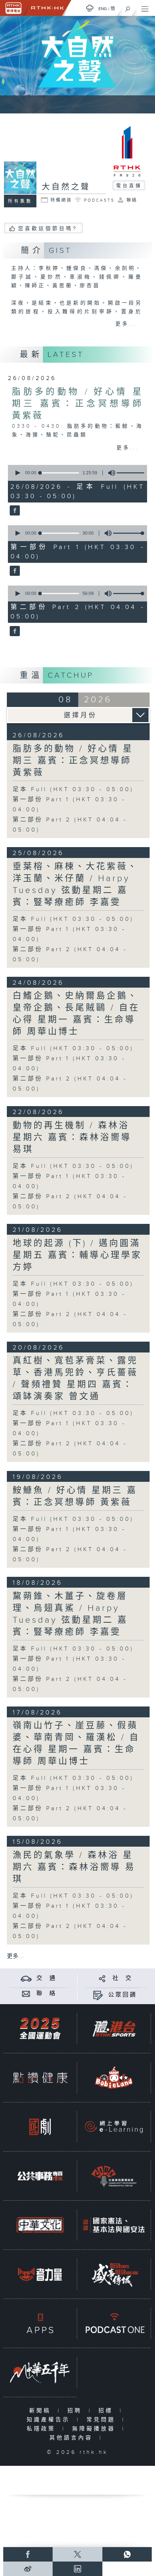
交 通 (46, 1978)
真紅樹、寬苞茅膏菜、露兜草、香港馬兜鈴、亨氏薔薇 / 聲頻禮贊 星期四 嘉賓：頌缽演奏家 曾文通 (75, 1379)
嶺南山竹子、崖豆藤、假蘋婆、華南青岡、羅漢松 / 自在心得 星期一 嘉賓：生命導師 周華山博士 (76, 1744)
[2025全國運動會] (40, 2028)
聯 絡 (46, 1994)
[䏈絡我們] (26, 1994)
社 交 (123, 1978)
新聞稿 (42, 2411)
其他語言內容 (73, 2438)
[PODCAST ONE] (114, 2323)
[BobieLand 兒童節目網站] (114, 2077)
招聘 (76, 2411)
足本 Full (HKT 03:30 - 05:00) (73, 789)
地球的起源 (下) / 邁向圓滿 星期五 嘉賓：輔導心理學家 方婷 (77, 1255)
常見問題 (103, 2420)
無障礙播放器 (95, 2429)
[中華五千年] (40, 2372)
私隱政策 (43, 2429)
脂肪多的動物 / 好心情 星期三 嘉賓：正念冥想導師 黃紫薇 (77, 404)
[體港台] (114, 2028)
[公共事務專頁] (40, 2176)
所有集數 (20, 201)
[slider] (133, 473)
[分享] (102, 1978)
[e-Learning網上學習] (114, 2127)
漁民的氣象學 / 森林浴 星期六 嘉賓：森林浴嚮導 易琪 (74, 1867)
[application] (76, 473)
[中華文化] (40, 2225)
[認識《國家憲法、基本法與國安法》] (114, 2225)
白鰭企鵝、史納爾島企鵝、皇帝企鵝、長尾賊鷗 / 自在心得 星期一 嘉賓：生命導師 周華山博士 (76, 1014)
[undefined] (90, 8)
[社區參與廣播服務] (114, 2176)
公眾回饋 (123, 1995)
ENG (103, 9)
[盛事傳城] (114, 2274)
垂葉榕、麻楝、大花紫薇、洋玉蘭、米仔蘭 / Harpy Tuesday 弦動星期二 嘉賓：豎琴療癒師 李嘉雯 (75, 884)
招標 (107, 2411)
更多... (127, 324)
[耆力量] (40, 2274)
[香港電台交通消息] (26, 1978)
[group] (110, 473)
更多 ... (15, 1956)
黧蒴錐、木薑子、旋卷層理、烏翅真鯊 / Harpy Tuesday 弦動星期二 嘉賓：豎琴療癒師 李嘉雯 (70, 1614)
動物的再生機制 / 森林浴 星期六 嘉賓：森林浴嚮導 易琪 (72, 1138)
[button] (17, 473)
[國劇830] (40, 2127)
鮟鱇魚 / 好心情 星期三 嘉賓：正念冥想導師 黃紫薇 (75, 1496)
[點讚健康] (40, 2077)
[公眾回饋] (98, 1995)
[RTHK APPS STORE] (40, 2323)
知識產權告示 (50, 2420)
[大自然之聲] (14, 511)
